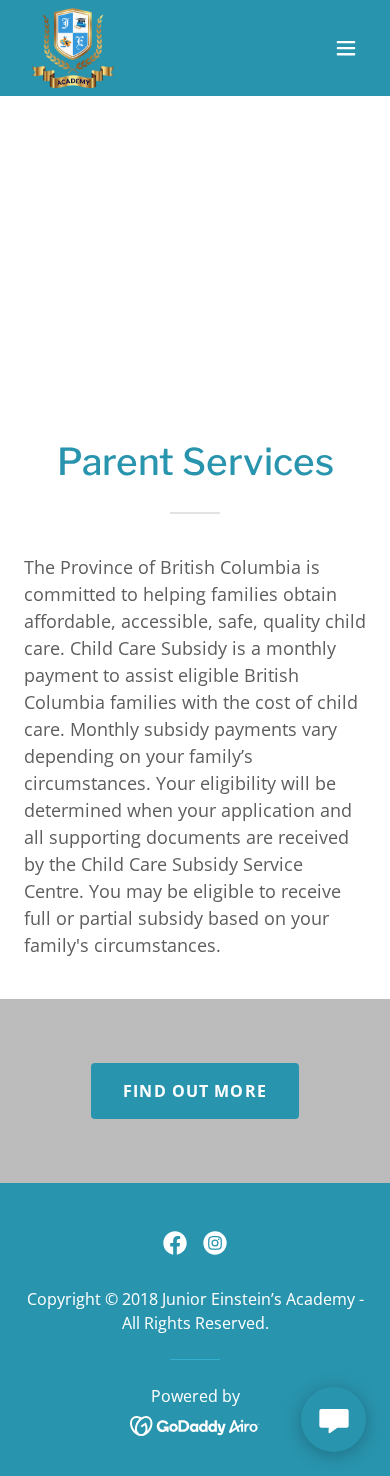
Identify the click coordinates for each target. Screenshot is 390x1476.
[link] (73, 48)
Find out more (195, 1091)
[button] (346, 48)
